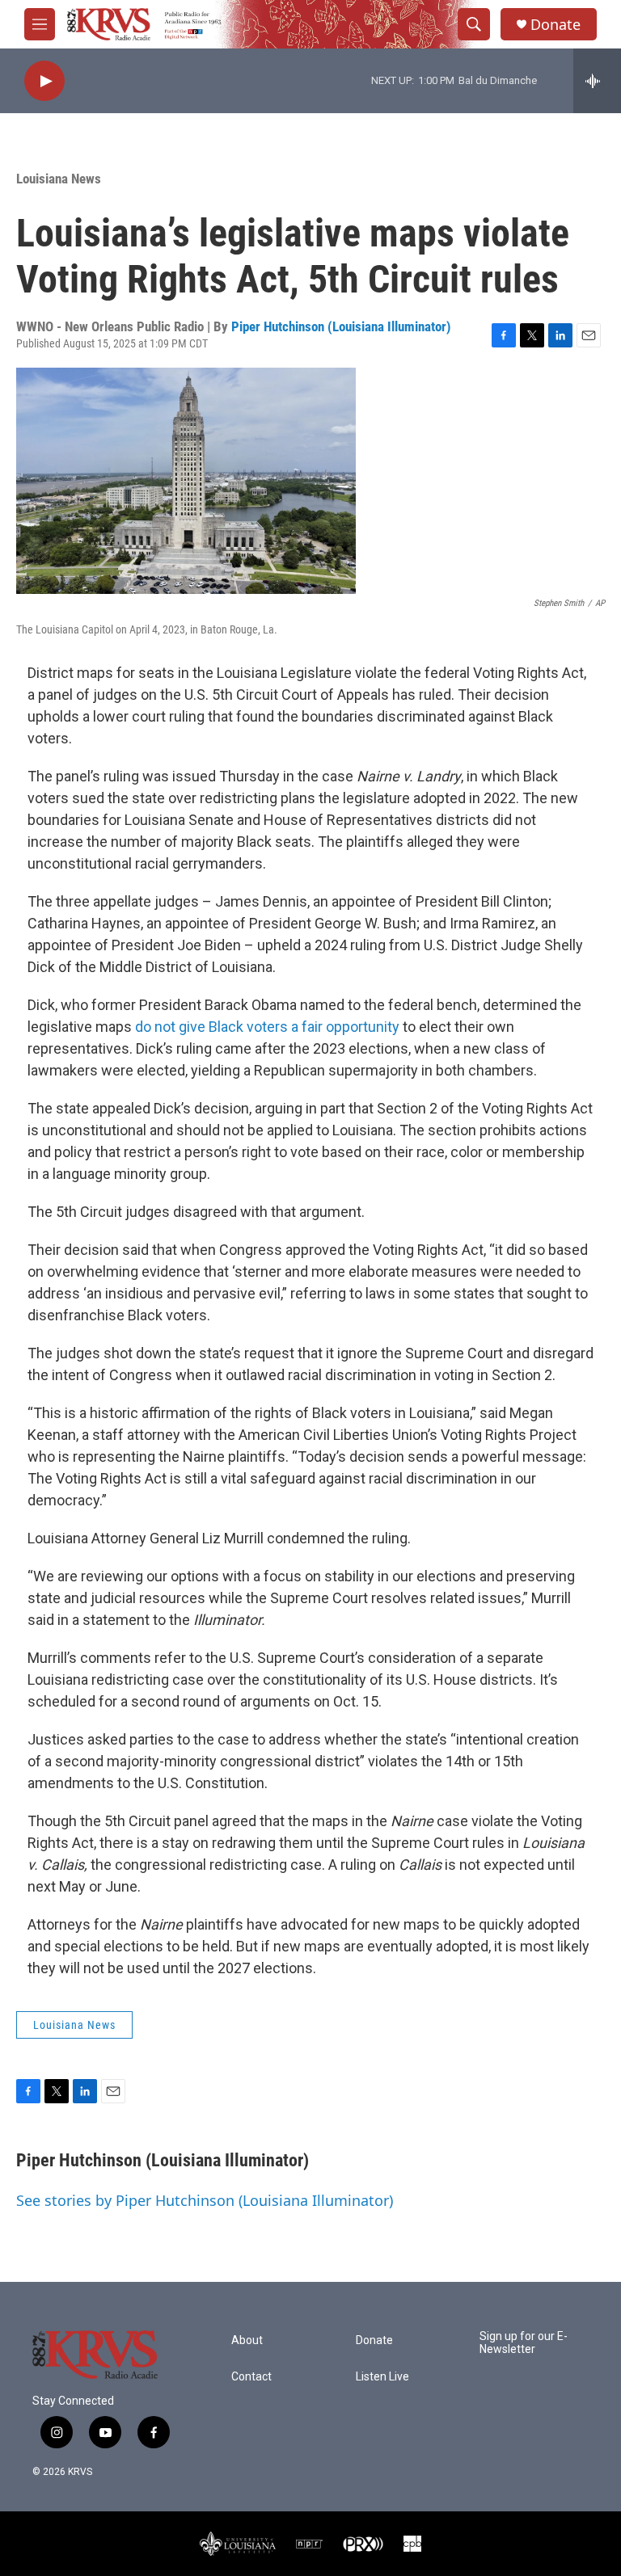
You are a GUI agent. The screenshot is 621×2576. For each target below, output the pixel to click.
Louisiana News (59, 179)
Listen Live (382, 2377)
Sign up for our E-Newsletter (524, 2343)
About (247, 2340)
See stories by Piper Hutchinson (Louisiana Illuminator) (205, 2200)
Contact (251, 2377)
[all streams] (597, 81)
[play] (44, 81)
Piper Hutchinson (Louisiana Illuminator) (341, 326)
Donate (556, 25)
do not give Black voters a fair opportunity (267, 1027)
